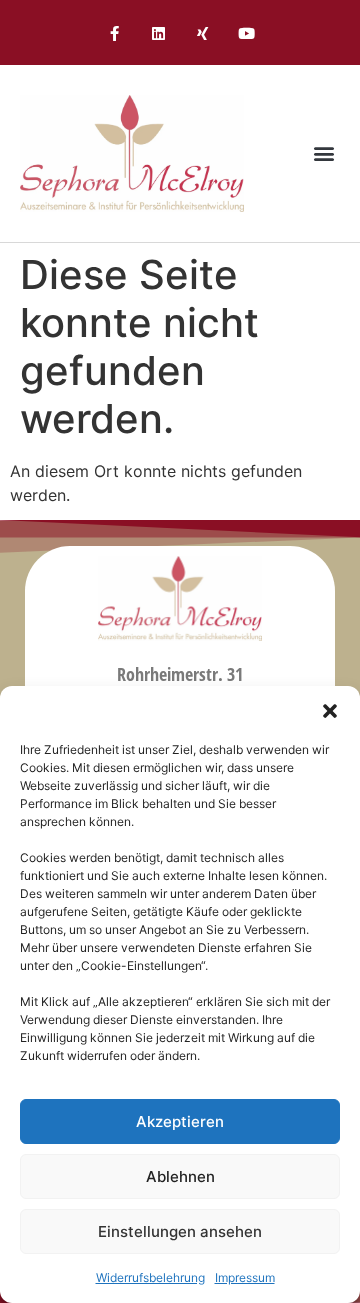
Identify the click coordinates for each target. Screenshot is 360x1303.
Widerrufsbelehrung (150, 1277)
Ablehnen (180, 1176)
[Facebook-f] (114, 34)
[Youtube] (246, 34)
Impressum (245, 1277)
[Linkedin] (158, 34)
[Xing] (202, 34)
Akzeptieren (180, 1121)
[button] (330, 711)
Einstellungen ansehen (180, 1231)
